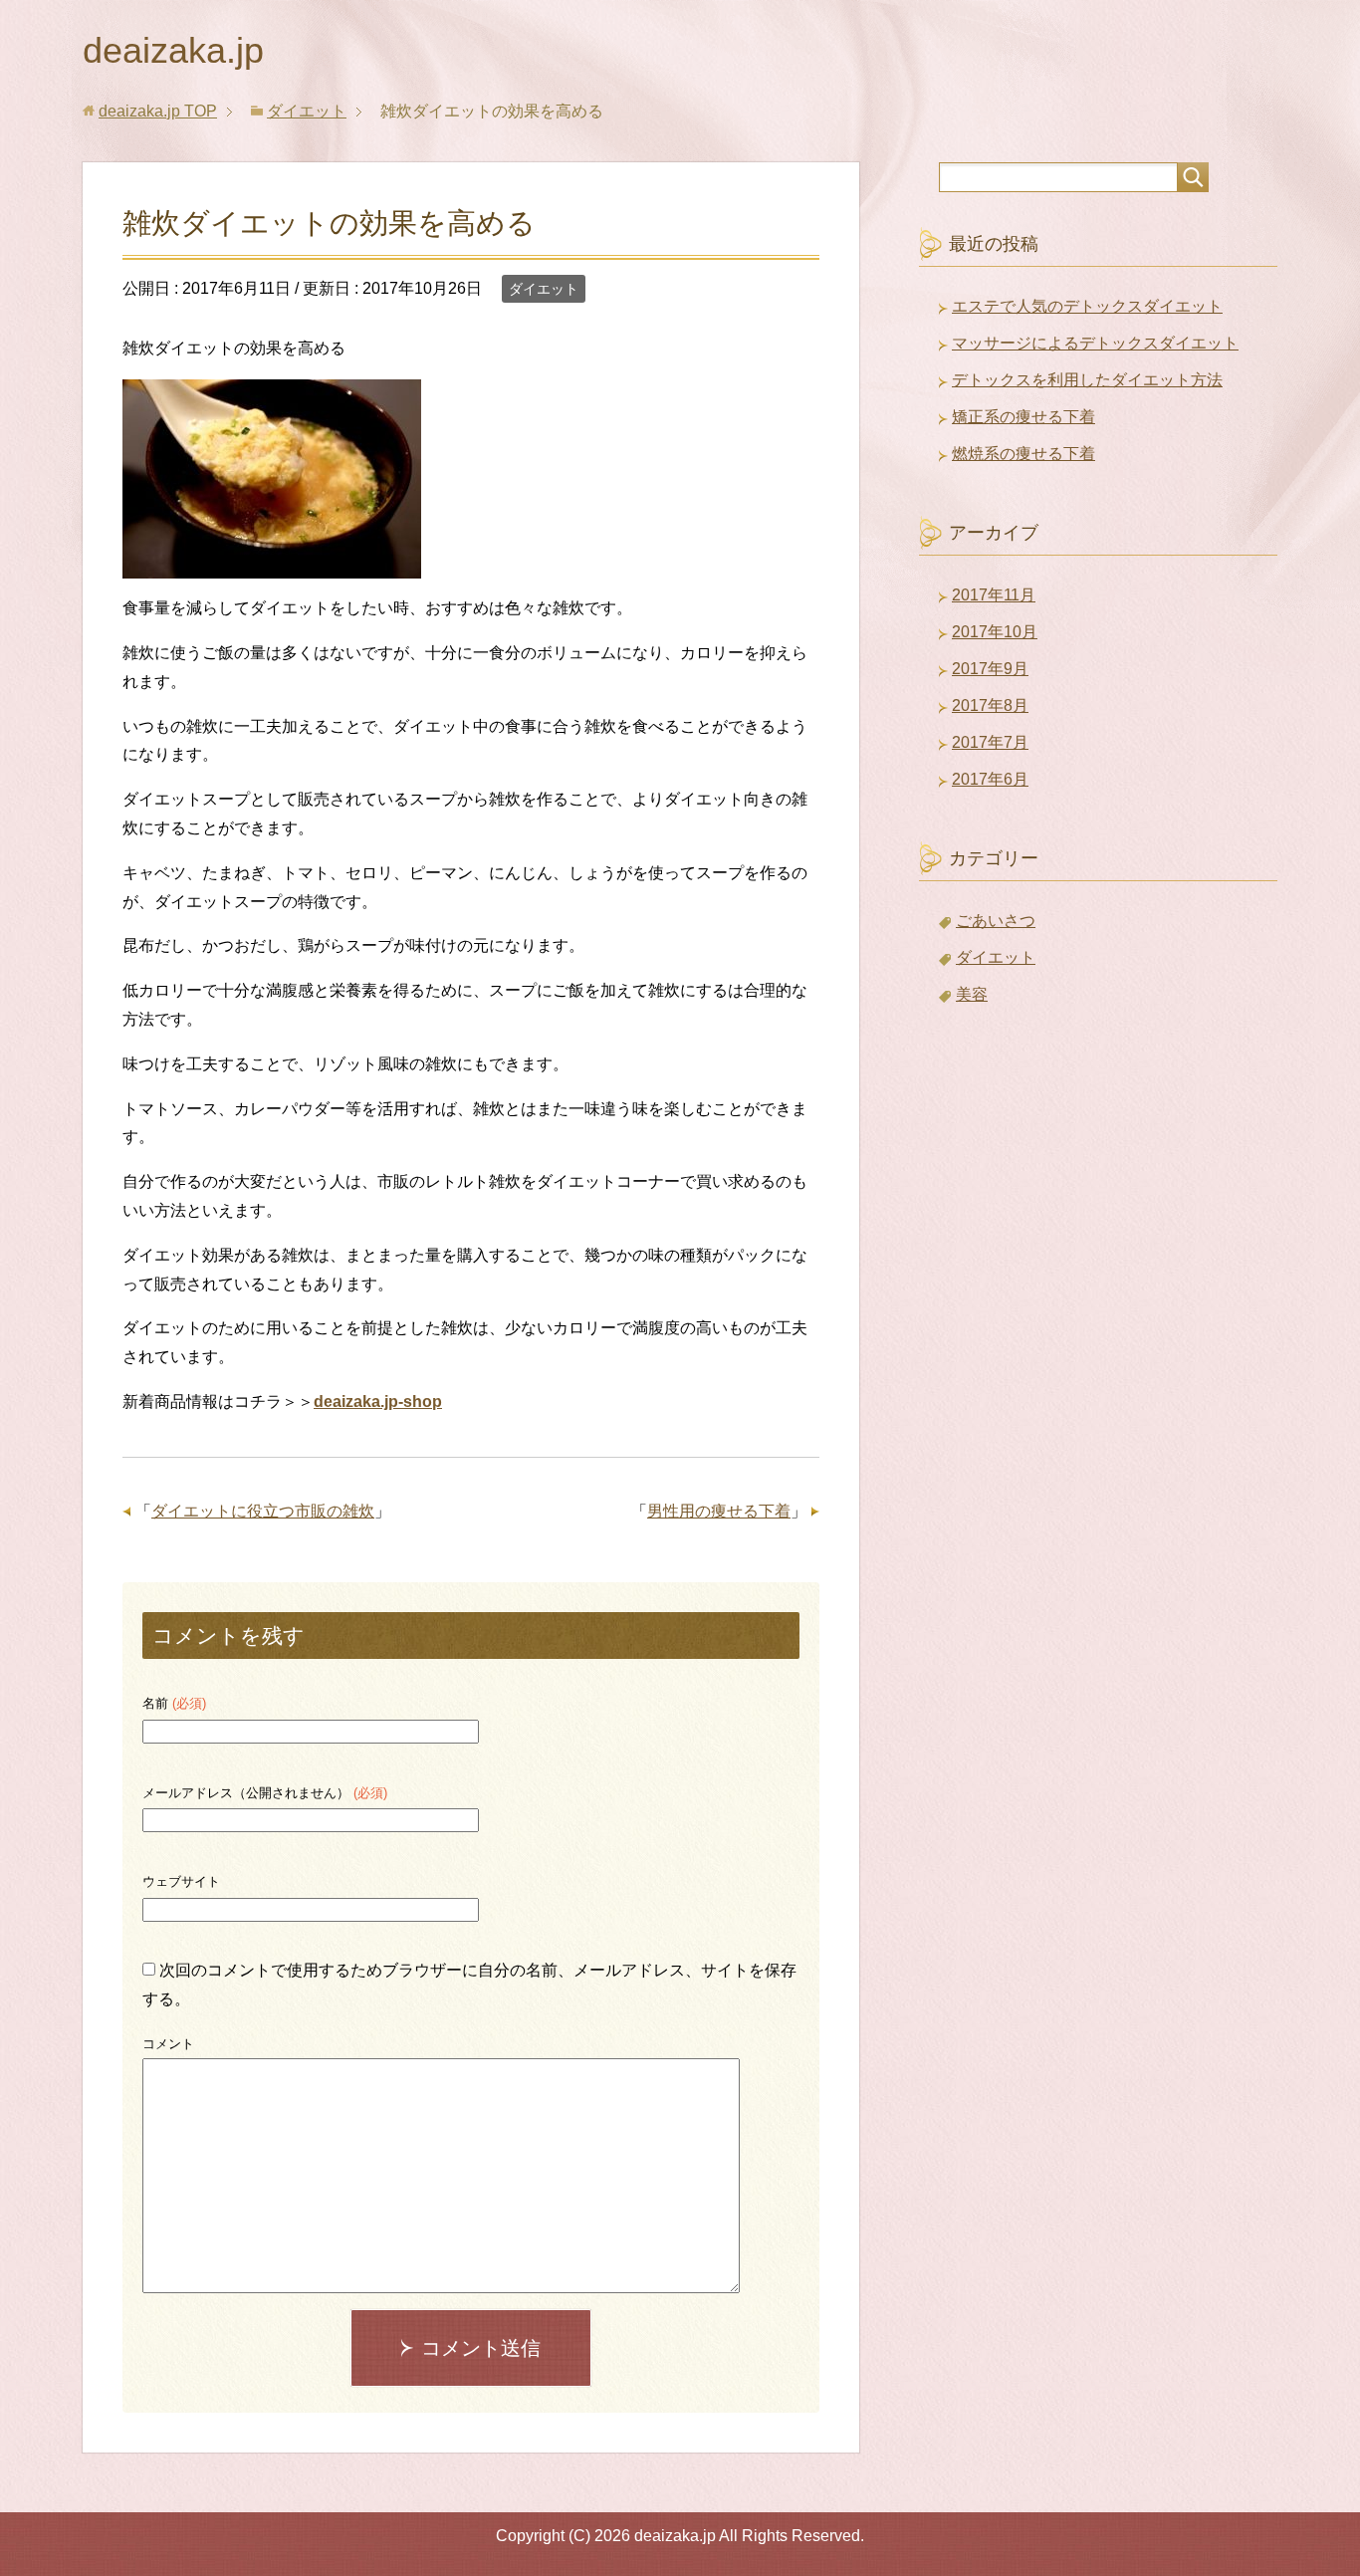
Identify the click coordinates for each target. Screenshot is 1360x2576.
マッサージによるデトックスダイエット (1095, 343)
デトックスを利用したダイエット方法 (1087, 380)
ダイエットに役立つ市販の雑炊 (263, 1511)
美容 (972, 994)
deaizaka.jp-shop (378, 1402)
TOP (158, 111)
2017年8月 (990, 705)
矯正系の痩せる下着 (1023, 417)
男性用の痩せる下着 (719, 1511)
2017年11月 (994, 595)
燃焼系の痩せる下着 (1023, 454)
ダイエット (544, 289)
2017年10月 (995, 632)
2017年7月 (990, 742)
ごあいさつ (996, 921)
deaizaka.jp (173, 50)
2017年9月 (990, 669)
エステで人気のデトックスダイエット (1087, 306)
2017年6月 (990, 779)
